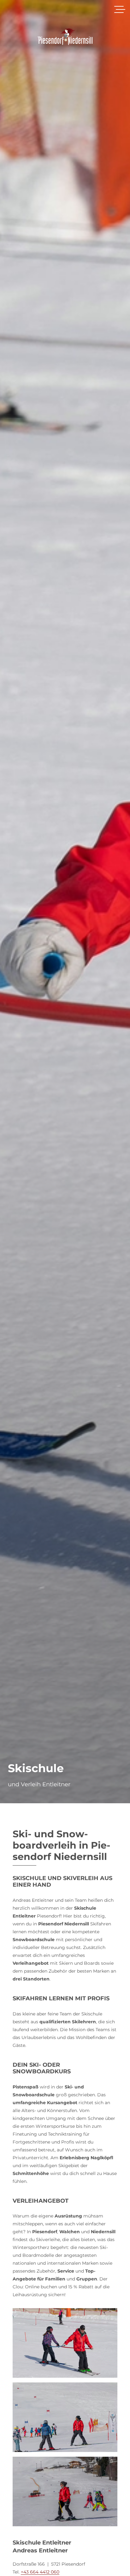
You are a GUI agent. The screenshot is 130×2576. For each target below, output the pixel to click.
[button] (120, 9)
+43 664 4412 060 (40, 2572)
